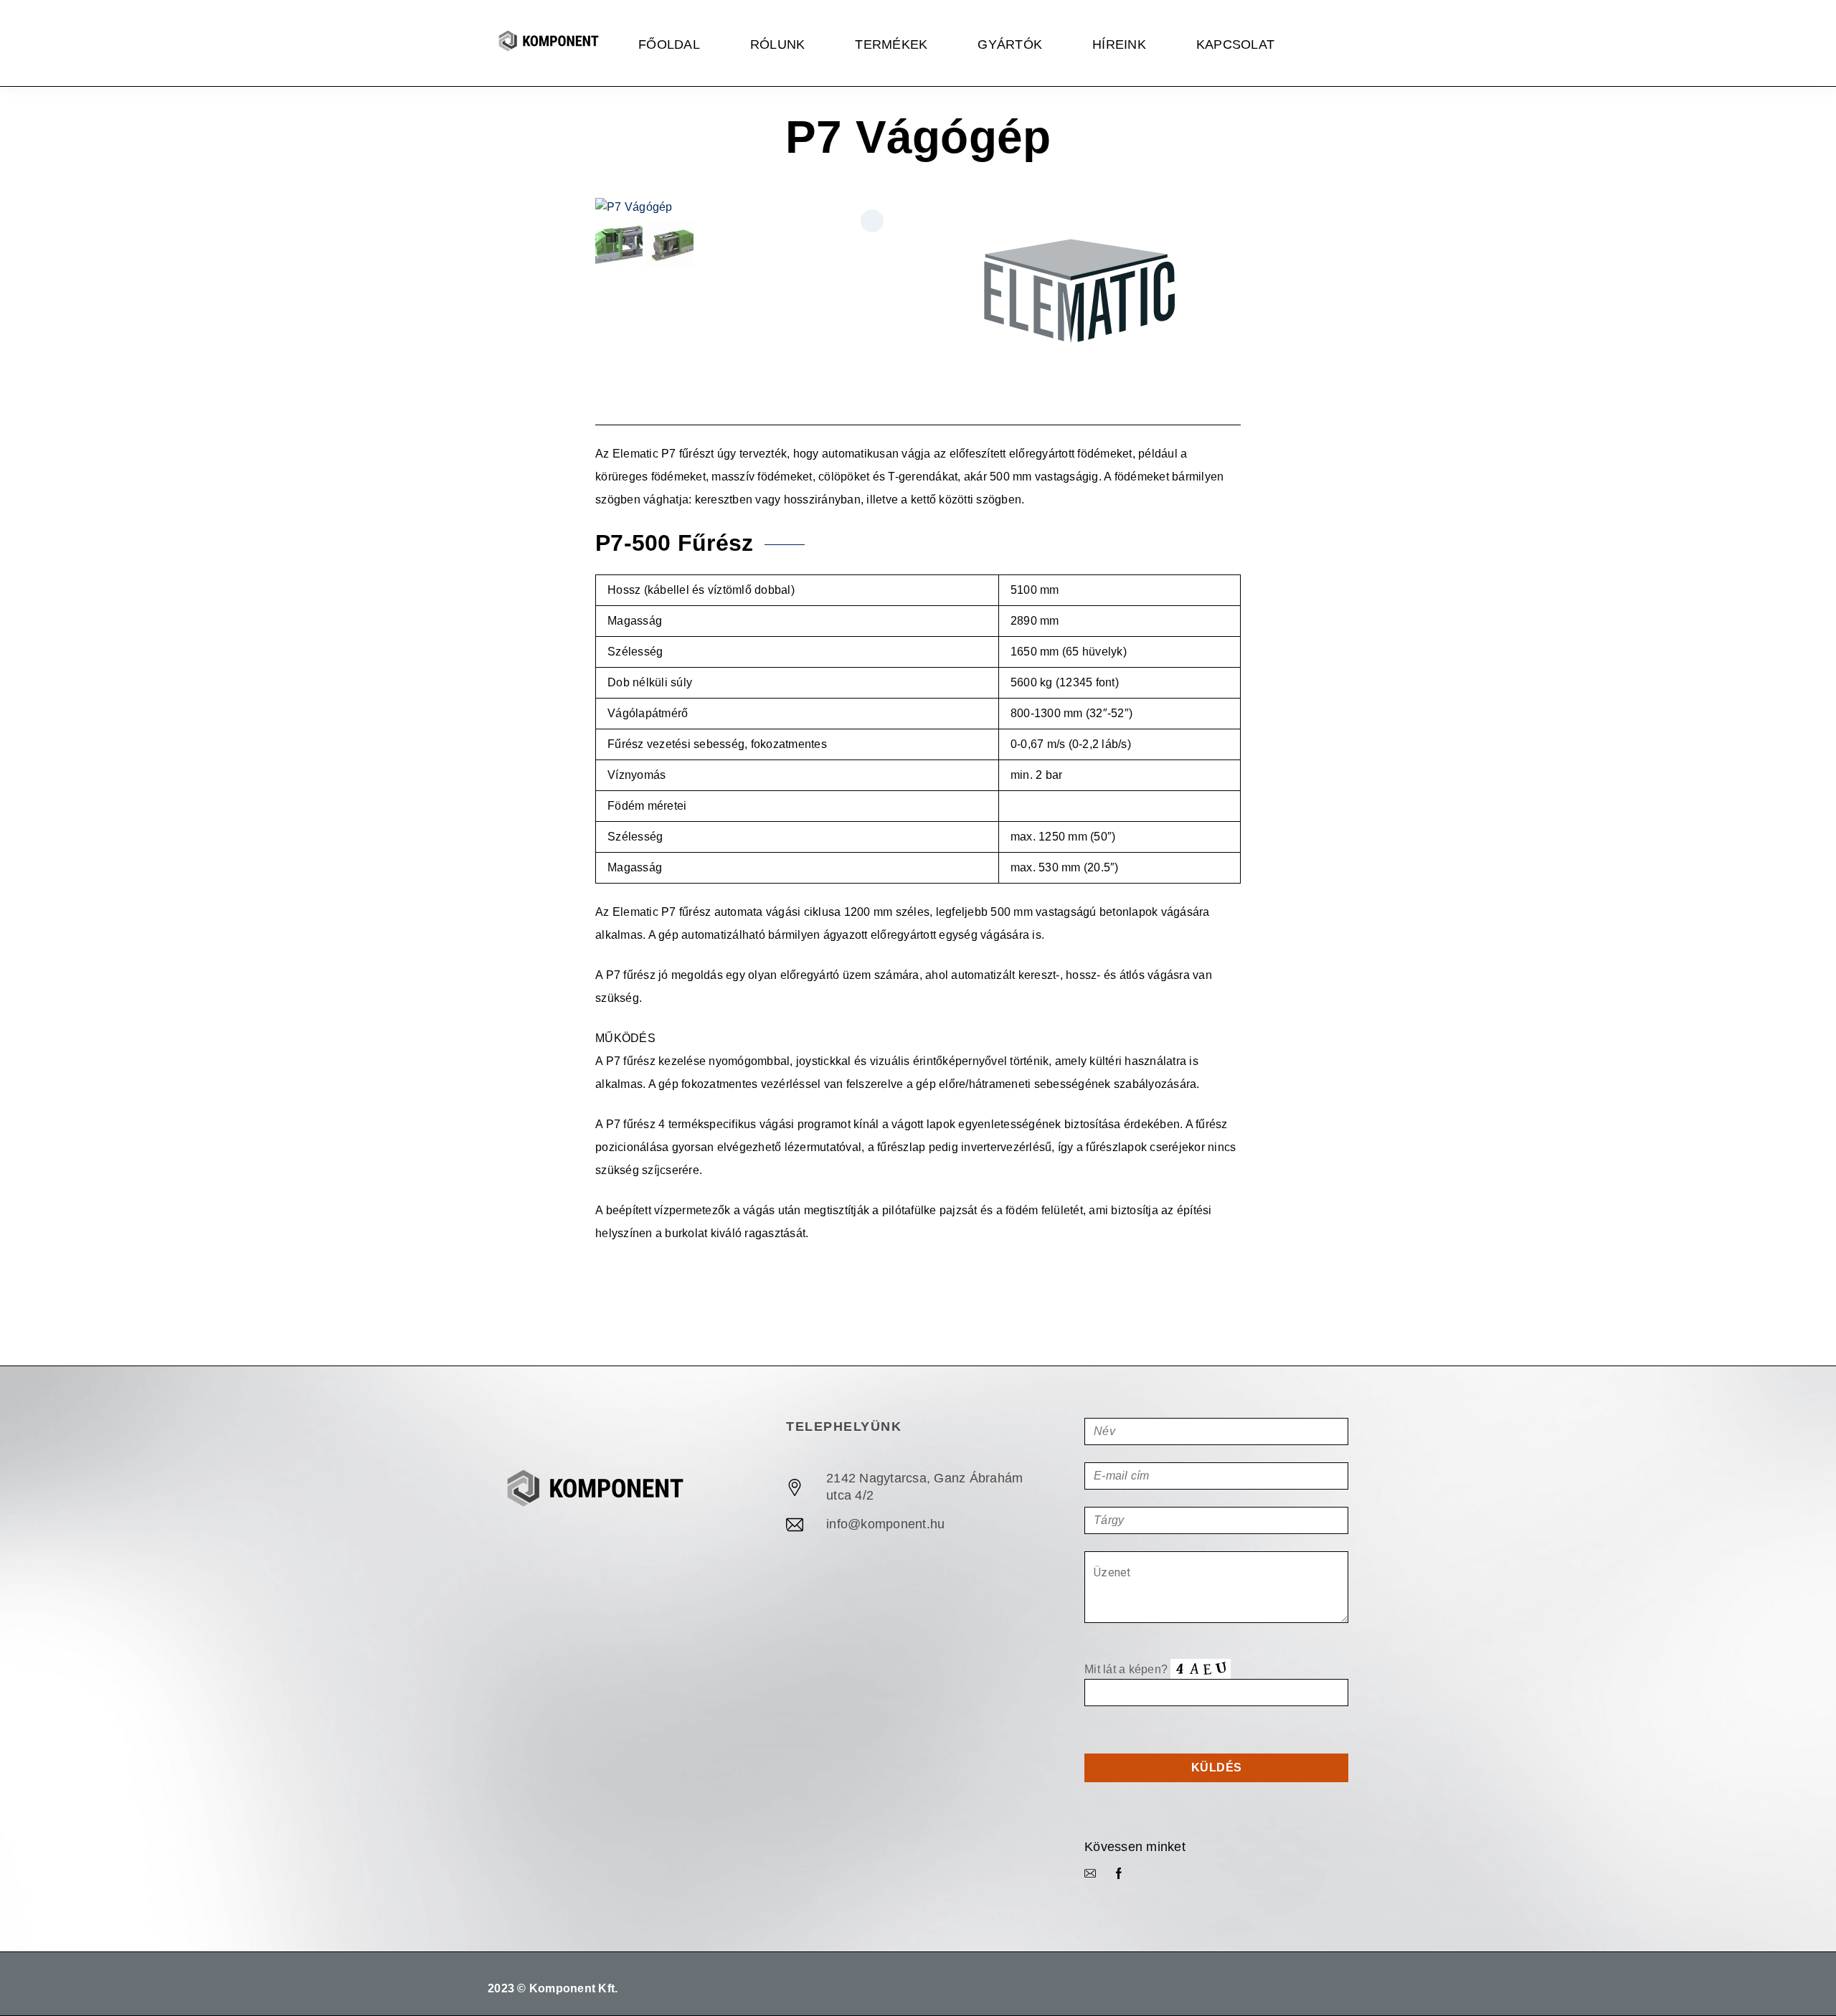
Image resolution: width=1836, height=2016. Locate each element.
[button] (872, 221)
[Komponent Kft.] (549, 43)
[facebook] (1119, 1874)
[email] (1090, 1874)
